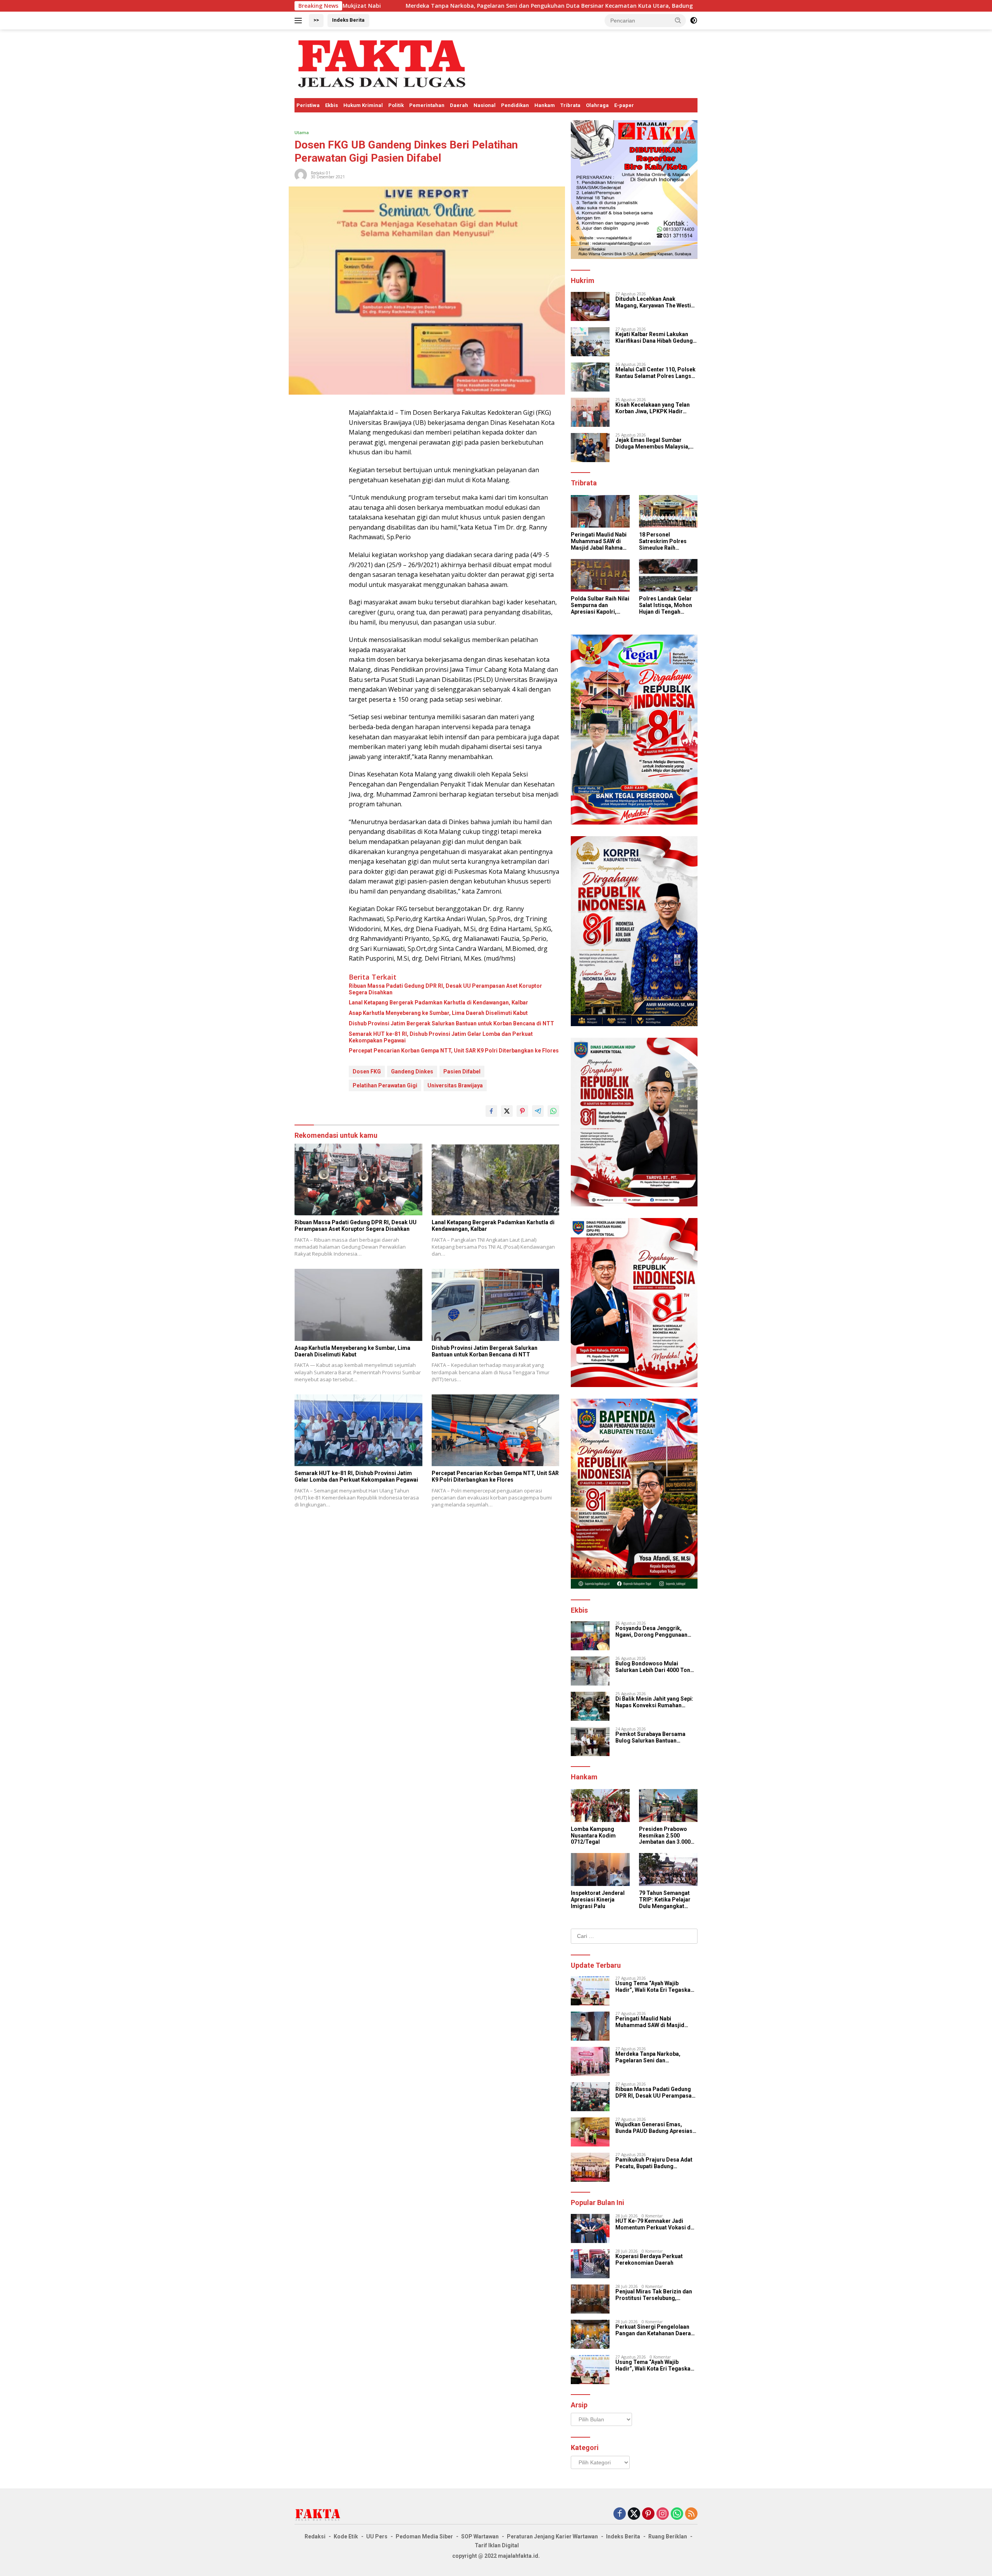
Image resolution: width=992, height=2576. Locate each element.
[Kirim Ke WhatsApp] (553, 1111)
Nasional (485, 105)
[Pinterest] (648, 2514)
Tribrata (570, 105)
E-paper (624, 105)
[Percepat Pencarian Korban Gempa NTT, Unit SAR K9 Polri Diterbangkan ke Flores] (496, 1430)
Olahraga (597, 105)
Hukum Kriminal (363, 105)
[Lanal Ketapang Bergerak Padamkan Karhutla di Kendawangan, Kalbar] (496, 1179)
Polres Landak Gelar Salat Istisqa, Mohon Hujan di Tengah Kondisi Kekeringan (666, 605)
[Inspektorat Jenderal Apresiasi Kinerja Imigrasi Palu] (600, 1869)
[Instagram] (663, 2514)
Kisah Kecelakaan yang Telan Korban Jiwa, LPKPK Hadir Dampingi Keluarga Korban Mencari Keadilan (653, 408)
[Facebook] (620, 2514)
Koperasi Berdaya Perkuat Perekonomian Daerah (649, 2259)
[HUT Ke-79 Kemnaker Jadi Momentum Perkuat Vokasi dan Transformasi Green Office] (590, 2228)
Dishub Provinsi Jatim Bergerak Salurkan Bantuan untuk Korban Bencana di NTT (451, 1023)
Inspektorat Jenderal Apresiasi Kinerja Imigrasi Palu (598, 1900)
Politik (396, 105)
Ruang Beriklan (668, 2536)
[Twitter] (634, 2514)
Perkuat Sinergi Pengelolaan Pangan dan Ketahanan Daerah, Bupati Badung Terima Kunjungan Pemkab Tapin (655, 2330)
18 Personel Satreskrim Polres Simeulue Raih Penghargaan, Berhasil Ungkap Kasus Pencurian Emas (663, 541)
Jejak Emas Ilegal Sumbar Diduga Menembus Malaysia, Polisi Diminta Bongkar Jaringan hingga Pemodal (653, 443)
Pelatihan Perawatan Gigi (385, 1085)
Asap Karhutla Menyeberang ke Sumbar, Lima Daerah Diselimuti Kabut (438, 1013)
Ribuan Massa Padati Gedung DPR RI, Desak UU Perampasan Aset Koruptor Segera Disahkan (649, 6)
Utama (302, 132)
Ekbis (332, 105)
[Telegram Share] (538, 1111)
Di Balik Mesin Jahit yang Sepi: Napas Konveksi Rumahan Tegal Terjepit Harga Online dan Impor (656, 1702)
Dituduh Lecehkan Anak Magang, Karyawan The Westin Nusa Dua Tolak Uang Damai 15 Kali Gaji (655, 302)
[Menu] (300, 21)
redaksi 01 (321, 173)
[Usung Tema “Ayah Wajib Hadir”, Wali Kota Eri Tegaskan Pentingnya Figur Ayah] (590, 1991)
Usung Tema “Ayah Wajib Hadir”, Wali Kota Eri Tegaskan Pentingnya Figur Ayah (654, 1987)
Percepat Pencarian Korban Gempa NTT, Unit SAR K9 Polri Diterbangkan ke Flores (454, 1051)
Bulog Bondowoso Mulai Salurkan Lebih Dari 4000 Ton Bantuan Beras (653, 1667)
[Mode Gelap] (694, 21)
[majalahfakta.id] (382, 63)
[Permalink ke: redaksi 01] (301, 174)
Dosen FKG (367, 1071)
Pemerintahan (427, 105)
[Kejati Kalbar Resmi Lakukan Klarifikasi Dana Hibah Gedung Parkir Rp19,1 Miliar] (590, 342)
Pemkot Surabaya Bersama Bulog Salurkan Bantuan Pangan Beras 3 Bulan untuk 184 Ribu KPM (656, 1737)
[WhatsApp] (677, 2514)
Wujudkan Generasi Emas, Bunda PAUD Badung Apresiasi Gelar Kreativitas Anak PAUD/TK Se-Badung (655, 2128)
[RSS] (691, 2514)
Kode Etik (346, 2536)
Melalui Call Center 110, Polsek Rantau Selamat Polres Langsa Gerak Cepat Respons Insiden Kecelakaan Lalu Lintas (655, 373)
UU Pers (377, 2536)
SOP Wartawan (480, 2536)
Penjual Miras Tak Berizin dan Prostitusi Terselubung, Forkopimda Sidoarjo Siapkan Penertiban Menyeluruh (654, 2295)
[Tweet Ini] (507, 1111)
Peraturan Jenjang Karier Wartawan (552, 2536)
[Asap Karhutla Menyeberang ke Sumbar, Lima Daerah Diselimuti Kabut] (358, 1305)
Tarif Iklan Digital (497, 2545)
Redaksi (315, 2536)
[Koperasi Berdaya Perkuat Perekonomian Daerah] (590, 2264)
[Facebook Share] (491, 1111)
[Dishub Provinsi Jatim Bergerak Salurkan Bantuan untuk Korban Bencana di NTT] (496, 1305)
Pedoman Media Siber (424, 2536)
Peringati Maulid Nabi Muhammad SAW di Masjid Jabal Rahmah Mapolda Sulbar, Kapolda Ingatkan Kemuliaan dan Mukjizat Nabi (599, 541)
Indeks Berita (348, 20)
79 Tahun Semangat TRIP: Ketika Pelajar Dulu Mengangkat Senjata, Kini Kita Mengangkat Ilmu (665, 1900)
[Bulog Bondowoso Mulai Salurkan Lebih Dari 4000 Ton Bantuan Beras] (590, 1671)
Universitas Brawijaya (455, 1085)
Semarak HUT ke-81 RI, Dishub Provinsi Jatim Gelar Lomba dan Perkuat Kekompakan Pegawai (441, 1037)
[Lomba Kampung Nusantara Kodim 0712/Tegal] (600, 1806)
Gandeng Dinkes (412, 1071)
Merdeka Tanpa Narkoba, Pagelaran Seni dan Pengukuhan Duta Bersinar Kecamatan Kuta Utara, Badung (356, 6)
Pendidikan (515, 105)
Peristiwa (308, 105)
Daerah (459, 105)
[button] (678, 20)
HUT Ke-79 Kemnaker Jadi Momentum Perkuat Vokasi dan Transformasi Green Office (656, 2224)
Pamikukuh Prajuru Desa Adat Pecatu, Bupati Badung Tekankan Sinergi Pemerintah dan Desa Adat (654, 2163)
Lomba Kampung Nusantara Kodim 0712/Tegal (593, 1836)
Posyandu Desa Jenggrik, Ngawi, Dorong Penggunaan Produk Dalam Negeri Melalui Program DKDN (653, 1632)
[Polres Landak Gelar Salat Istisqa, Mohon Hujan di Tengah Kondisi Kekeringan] (668, 575)
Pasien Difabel (462, 1071)
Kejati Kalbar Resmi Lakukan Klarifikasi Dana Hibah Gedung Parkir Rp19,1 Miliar (654, 338)
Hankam (545, 105)
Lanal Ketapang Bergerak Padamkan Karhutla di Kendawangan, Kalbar (438, 1002)
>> (316, 20)
